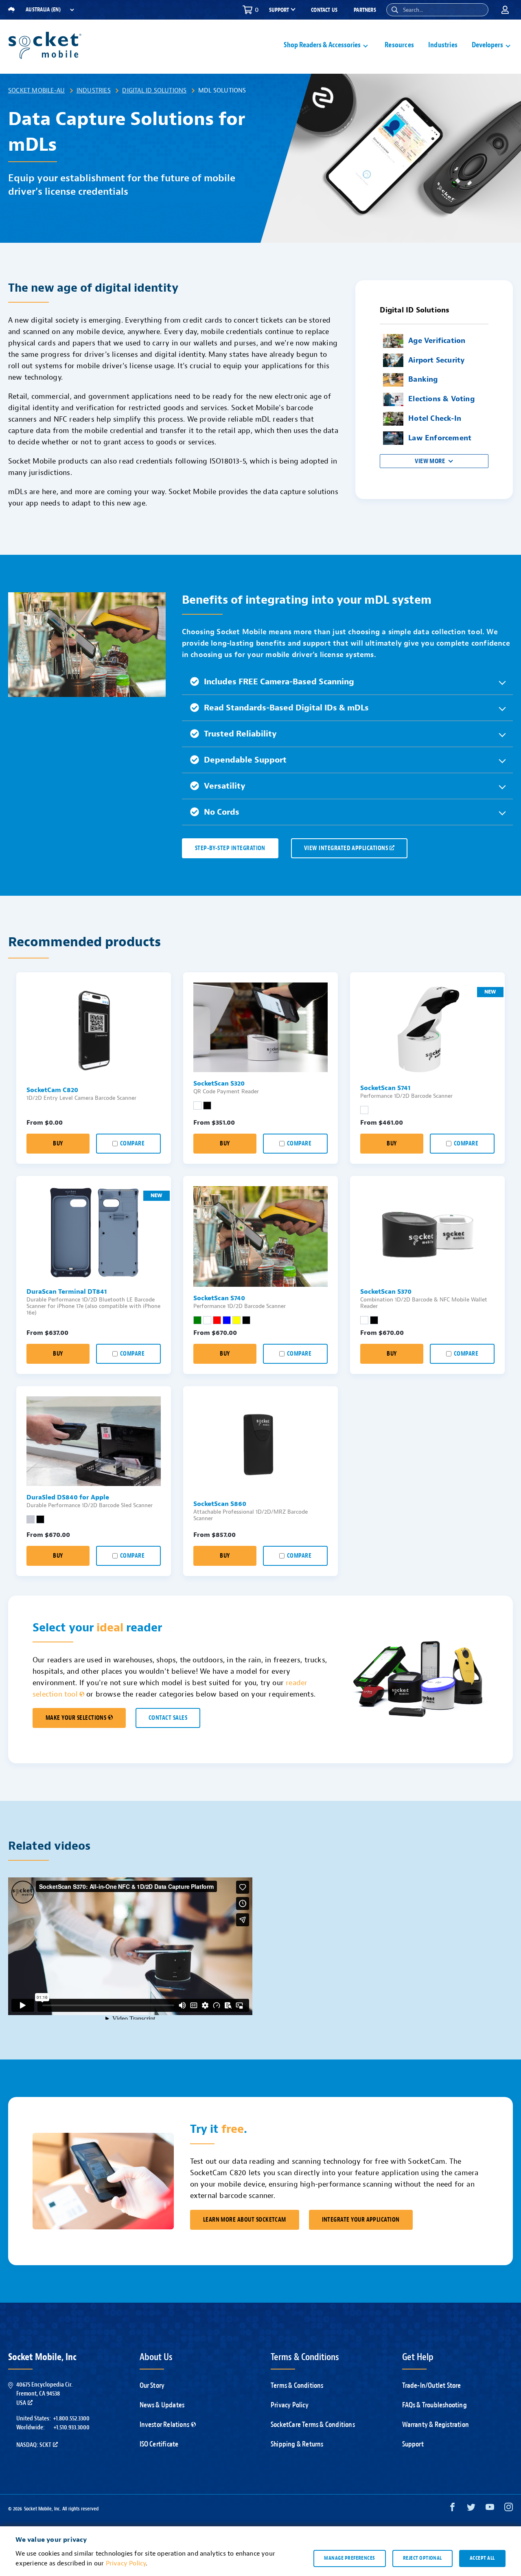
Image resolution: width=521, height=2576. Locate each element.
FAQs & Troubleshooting (435, 2405)
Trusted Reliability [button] (240, 734)
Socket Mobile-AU (36, 90)
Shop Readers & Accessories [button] (322, 45)
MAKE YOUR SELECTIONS (76, 1718)
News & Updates (162, 2405)
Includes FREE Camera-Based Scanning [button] (279, 682)
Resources (399, 45)
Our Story (152, 2386)
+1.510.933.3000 (71, 2427)
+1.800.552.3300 (71, 2418)
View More (430, 461)
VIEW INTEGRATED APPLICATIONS (346, 848)
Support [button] (279, 10)
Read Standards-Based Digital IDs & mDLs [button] (286, 708)
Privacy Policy (290, 2405)
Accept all (482, 2558)
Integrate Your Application (361, 2220)
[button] (395, 10)
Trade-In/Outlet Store (432, 2386)
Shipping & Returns (297, 2444)
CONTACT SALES (168, 1718)
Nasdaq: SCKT (34, 2445)
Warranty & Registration (436, 2425)
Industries (443, 45)
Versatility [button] (225, 786)
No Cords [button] (222, 812)
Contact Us (324, 10)
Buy (58, 1144)
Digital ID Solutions (154, 90)
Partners (365, 10)
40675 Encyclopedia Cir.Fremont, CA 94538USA (44, 2394)
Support (413, 2444)
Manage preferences (349, 2558)
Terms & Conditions (297, 2386)
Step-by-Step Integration (230, 848)
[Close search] (479, 10)
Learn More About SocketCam (245, 2220)
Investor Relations (165, 2425)
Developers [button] (487, 45)
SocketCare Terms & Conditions (313, 2425)
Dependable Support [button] (245, 760)
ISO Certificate (159, 2444)
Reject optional (422, 2558)
